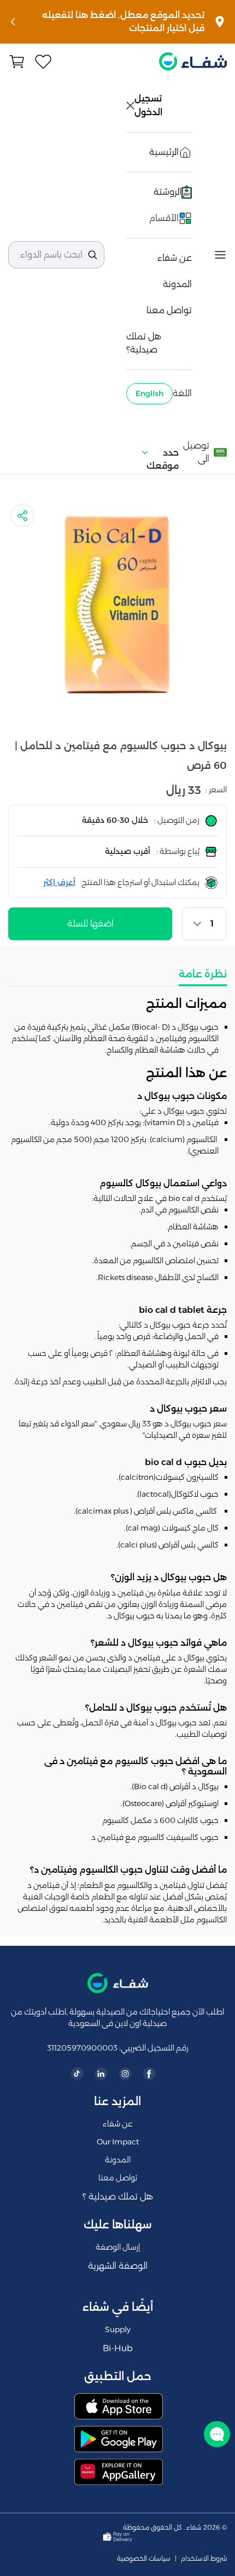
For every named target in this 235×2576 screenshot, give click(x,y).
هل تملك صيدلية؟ (144, 343)
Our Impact (118, 2142)
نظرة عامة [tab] (203, 974)
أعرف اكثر (59, 882)
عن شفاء (175, 258)
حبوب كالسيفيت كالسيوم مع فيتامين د (155, 1837)
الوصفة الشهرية (118, 2266)
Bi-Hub (118, 2348)
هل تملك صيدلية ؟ (118, 2197)
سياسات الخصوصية (144, 2559)
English (149, 393)
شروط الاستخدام (204, 2559)
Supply (118, 2329)
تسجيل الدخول (149, 105)
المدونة (177, 284)
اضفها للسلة (90, 924)
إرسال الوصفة (118, 2247)
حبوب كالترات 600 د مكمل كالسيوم (160, 1820)
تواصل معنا (169, 310)
